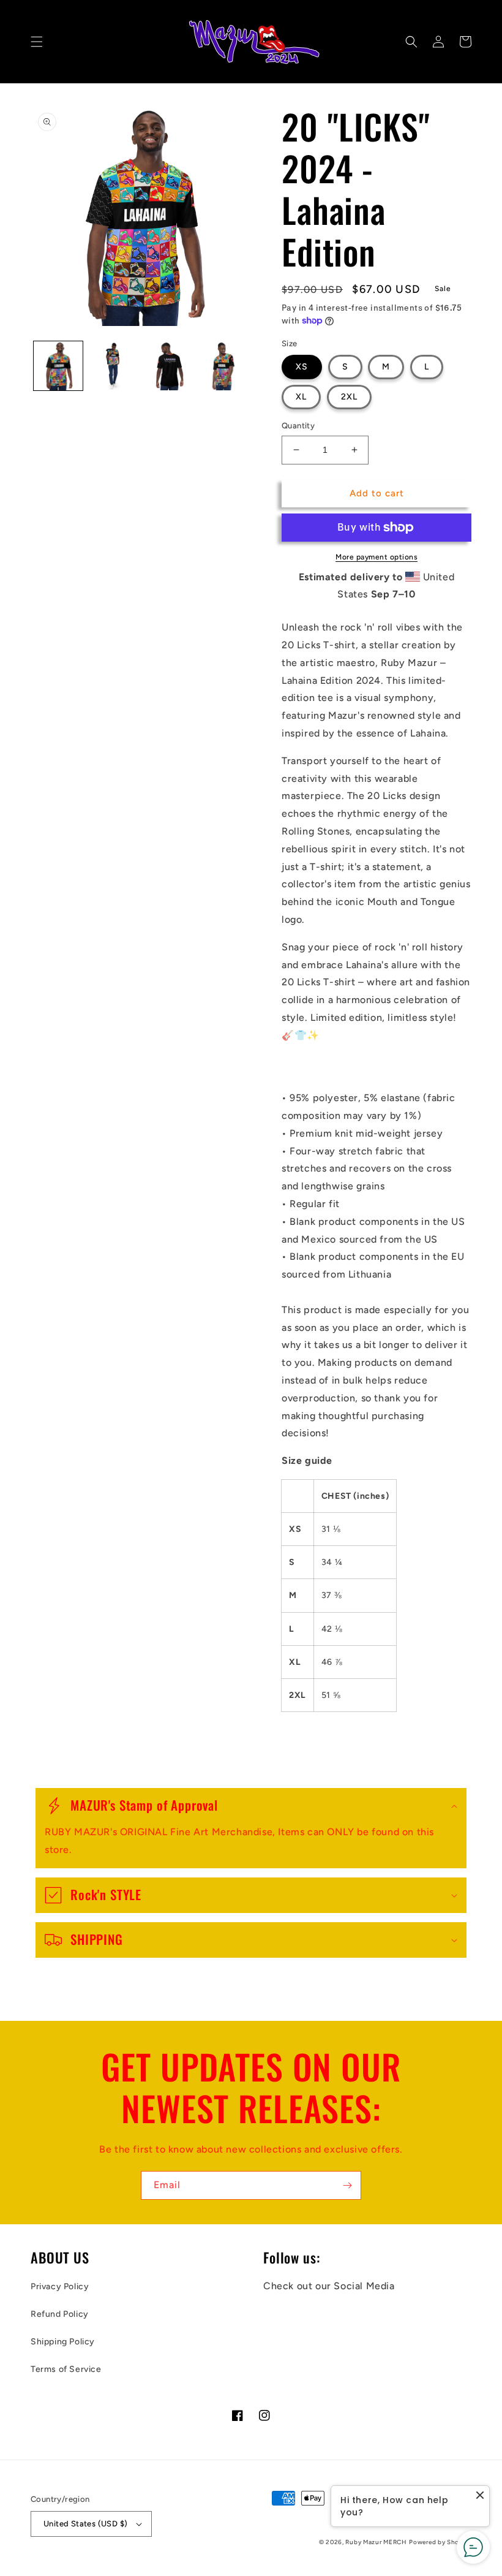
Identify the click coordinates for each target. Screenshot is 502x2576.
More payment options (376, 557)
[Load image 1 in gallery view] (58, 366)
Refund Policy (60, 2314)
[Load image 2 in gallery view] (113, 366)
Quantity (298, 426)
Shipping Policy (63, 2342)
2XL (349, 397)
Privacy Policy (60, 2286)
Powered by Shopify (440, 2542)
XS (302, 367)
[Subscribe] (347, 2185)
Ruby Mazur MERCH (376, 2542)
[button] (37, 42)
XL (301, 397)
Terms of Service (66, 2369)
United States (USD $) (85, 2524)
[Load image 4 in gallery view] (223, 366)
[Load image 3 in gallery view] (168, 366)
